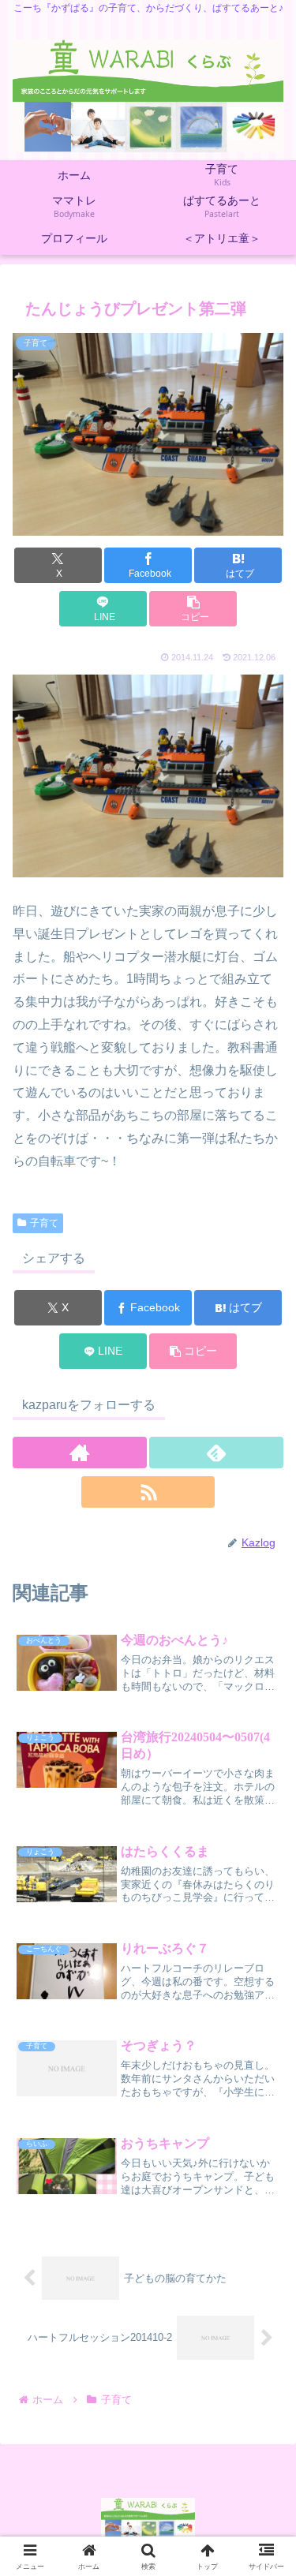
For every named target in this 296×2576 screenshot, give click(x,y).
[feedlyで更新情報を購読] (216, 1453)
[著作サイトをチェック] (80, 1453)
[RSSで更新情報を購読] (148, 1492)
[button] (193, 609)
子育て (44, 1223)
